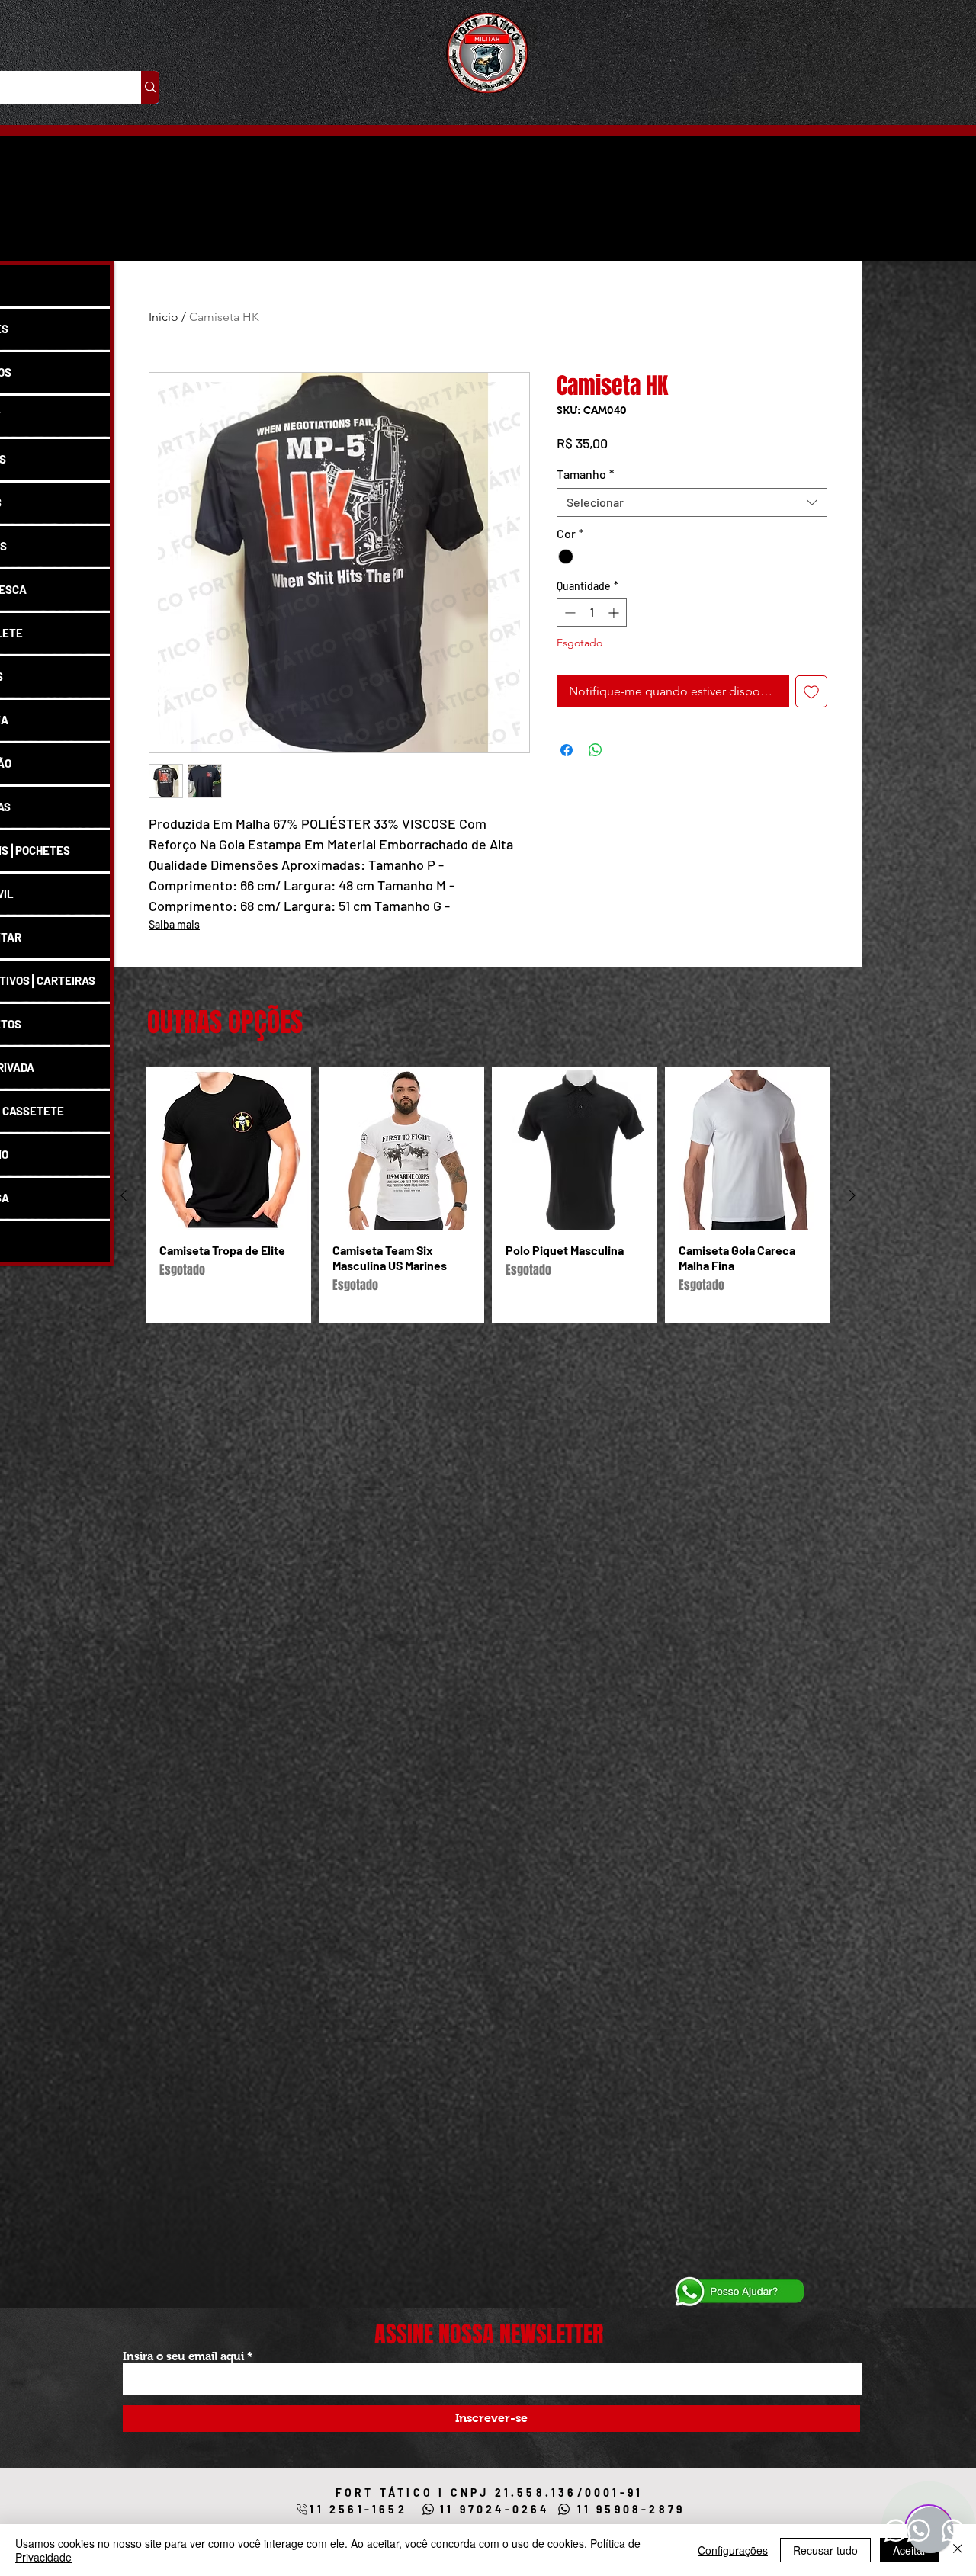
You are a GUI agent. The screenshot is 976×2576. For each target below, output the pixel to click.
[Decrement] (568, 613)
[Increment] (615, 613)
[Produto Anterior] (124, 1195)
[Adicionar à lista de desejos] (811, 691)
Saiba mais (174, 924)
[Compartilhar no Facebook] (567, 750)
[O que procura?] (150, 87)
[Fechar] (958, 2550)
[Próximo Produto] (852, 1195)
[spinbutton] (592, 613)
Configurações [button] (733, 2550)
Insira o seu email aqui (183, 2356)
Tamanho (585, 474)
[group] (488, 1195)
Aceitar (910, 2550)
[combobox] (692, 502)
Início (164, 317)
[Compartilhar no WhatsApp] (596, 750)
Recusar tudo (825, 2550)
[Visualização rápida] (228, 1150)
